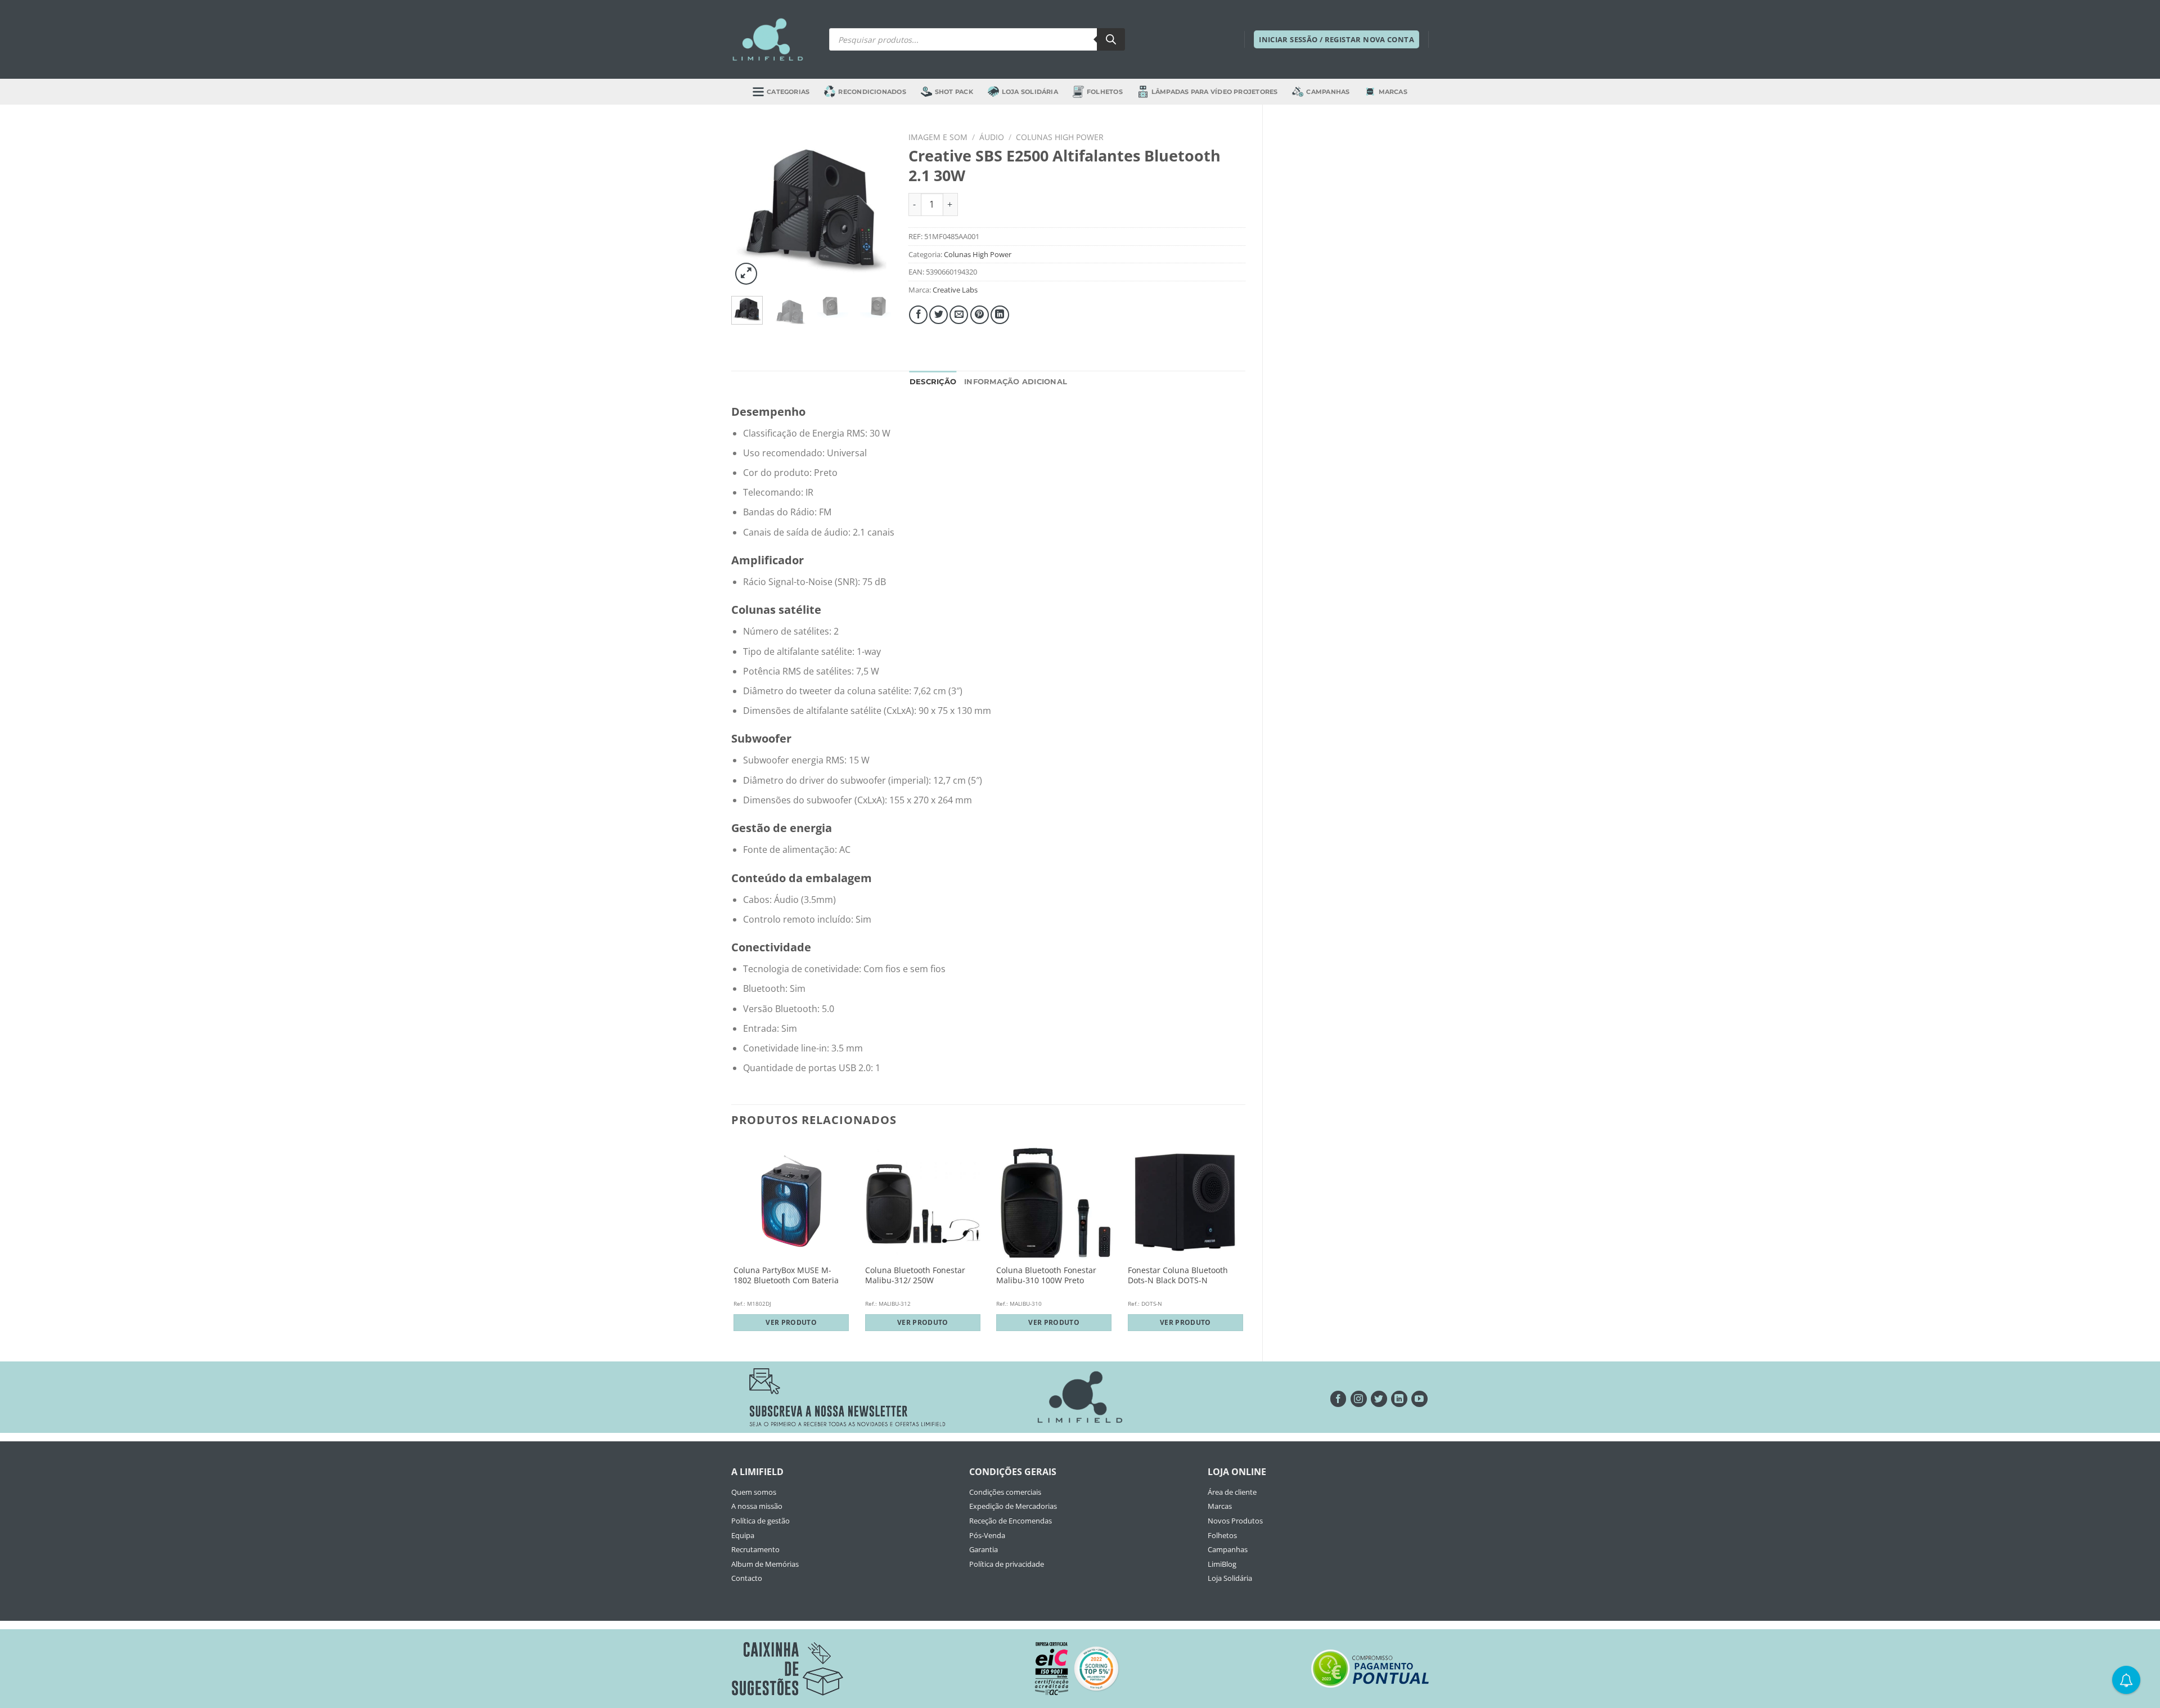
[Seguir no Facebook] (1338, 1399)
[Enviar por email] (959, 315)
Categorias (788, 92)
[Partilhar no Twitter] (939, 315)
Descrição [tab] (933, 382)
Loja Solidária (1030, 92)
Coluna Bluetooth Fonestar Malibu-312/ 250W (915, 1276)
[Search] (1111, 39)
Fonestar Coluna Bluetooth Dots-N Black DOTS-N (1178, 1276)
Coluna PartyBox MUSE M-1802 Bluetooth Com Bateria (786, 1276)
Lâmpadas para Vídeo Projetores (1215, 92)
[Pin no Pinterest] (980, 315)
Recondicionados (872, 92)
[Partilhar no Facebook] (918, 315)
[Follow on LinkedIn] (1399, 1399)
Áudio (992, 137)
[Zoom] (746, 274)
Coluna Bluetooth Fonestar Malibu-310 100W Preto (1046, 1276)
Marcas (1393, 92)
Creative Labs (955, 290)
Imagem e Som (938, 137)
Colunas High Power (1060, 137)
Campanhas (1328, 92)
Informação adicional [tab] (1016, 382)
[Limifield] (768, 39)
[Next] (874, 207)
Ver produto (791, 1322)
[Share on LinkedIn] (1000, 315)
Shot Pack (954, 92)
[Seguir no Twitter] (1379, 1399)
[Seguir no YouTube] (1419, 1399)
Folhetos (1105, 92)
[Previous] (749, 207)
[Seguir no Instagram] (1359, 1399)
